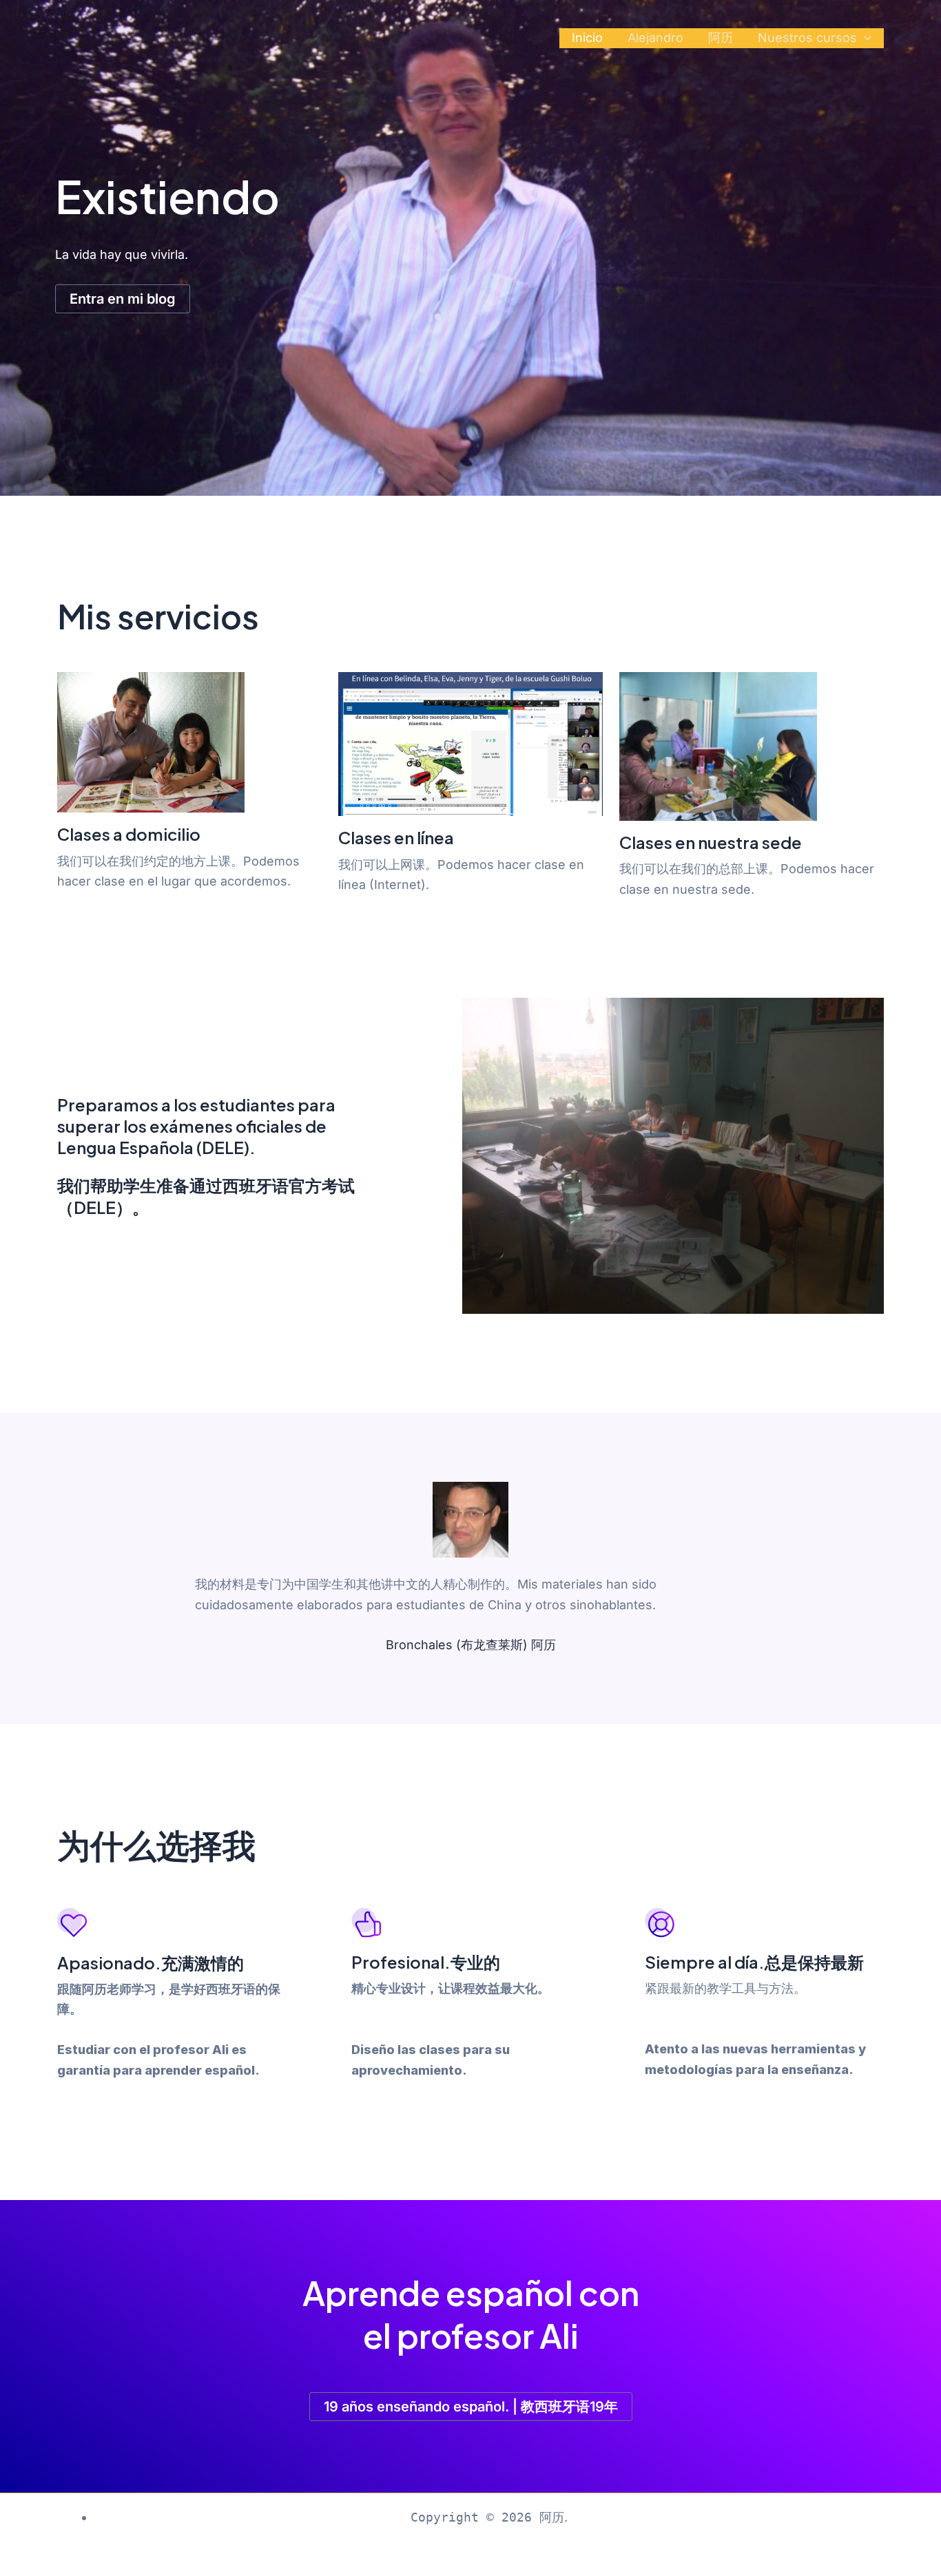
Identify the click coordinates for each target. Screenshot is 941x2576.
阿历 (721, 38)
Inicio (587, 38)
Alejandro (655, 38)
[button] (864, 38)
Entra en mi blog (123, 299)
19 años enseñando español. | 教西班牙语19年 (471, 2407)
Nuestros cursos (807, 38)
